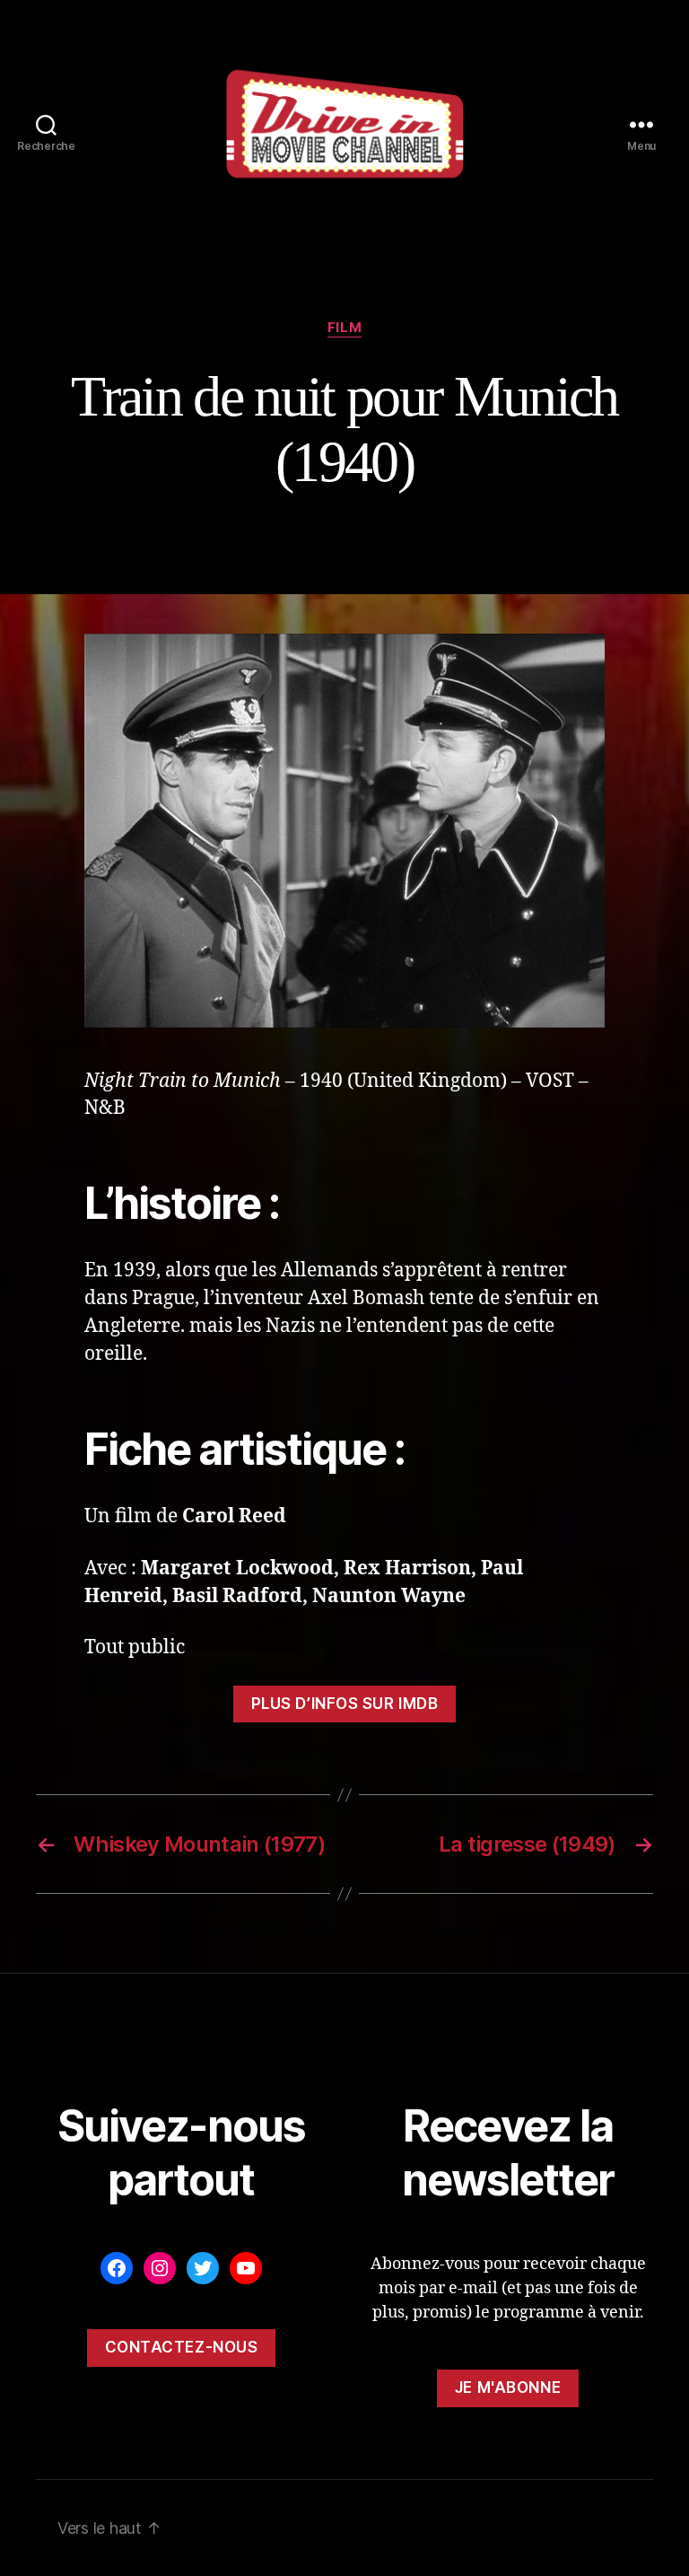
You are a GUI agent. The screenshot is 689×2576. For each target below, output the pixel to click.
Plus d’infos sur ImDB (345, 1704)
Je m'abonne (508, 2388)
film (344, 328)
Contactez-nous (182, 2347)
